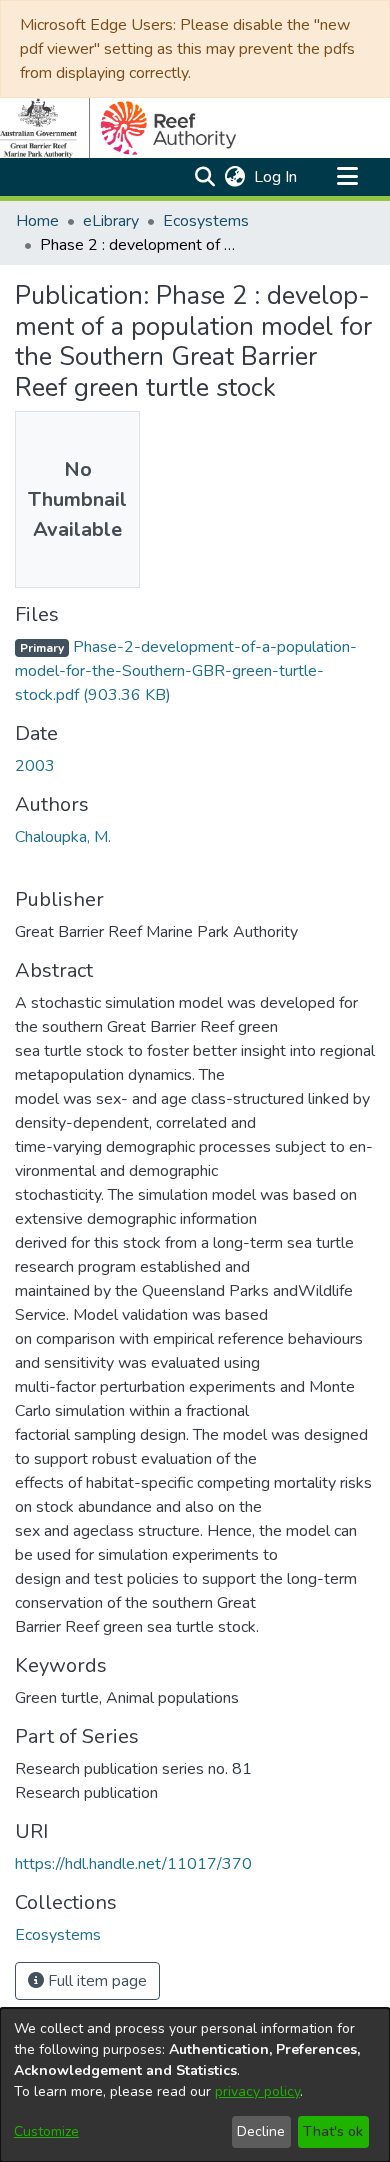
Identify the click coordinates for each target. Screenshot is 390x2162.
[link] (186, 671)
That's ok (333, 2131)
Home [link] (37, 221)
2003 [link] (35, 766)
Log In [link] (276, 177)
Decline (261, 2131)
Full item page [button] (95, 1981)
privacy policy (257, 2091)
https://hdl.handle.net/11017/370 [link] (133, 1864)
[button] (204, 177)
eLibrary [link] (111, 221)
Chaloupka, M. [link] (63, 837)
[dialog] (195, 2085)
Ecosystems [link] (206, 221)
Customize (46, 2131)
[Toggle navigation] (347, 177)
